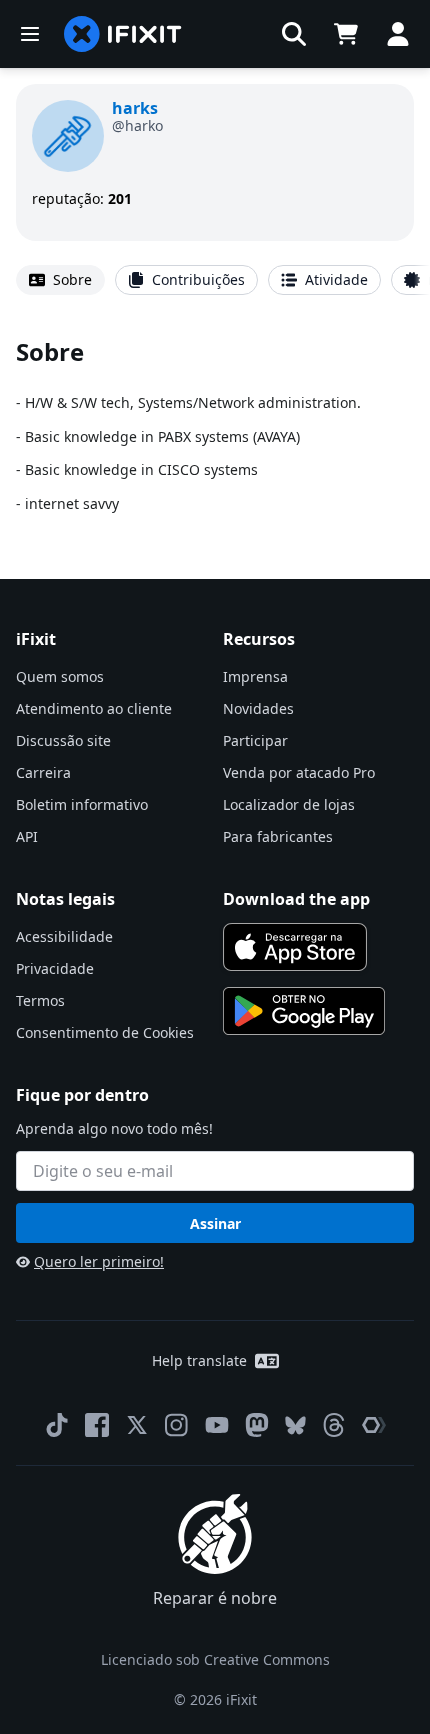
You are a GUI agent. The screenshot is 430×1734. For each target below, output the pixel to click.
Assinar (215, 1223)
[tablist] (215, 280)
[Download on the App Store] (295, 947)
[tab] (60, 280)
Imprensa (255, 676)
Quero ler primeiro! (99, 1261)
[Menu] (30, 34)
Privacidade (55, 968)
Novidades (258, 708)
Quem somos (60, 676)
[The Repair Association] (374, 1425)
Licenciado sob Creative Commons (215, 1659)
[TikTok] (57, 1425)
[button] (294, 34)
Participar (255, 740)
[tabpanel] (215, 425)
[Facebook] (97, 1425)
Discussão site (63, 740)
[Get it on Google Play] (304, 1011)
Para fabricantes (278, 836)
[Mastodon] (257, 1425)
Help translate (199, 1360)
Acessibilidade (64, 936)
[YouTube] (217, 1425)
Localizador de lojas (289, 804)
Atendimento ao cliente (94, 708)
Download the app (296, 899)
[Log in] (398, 34)
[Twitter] (137, 1425)
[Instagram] (177, 1425)
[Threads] (334, 1425)
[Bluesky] (295, 1425)
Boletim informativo (82, 804)
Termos (40, 1000)
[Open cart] (346, 34)
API (27, 836)
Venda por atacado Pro (299, 772)
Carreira (43, 772)
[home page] (123, 34)
